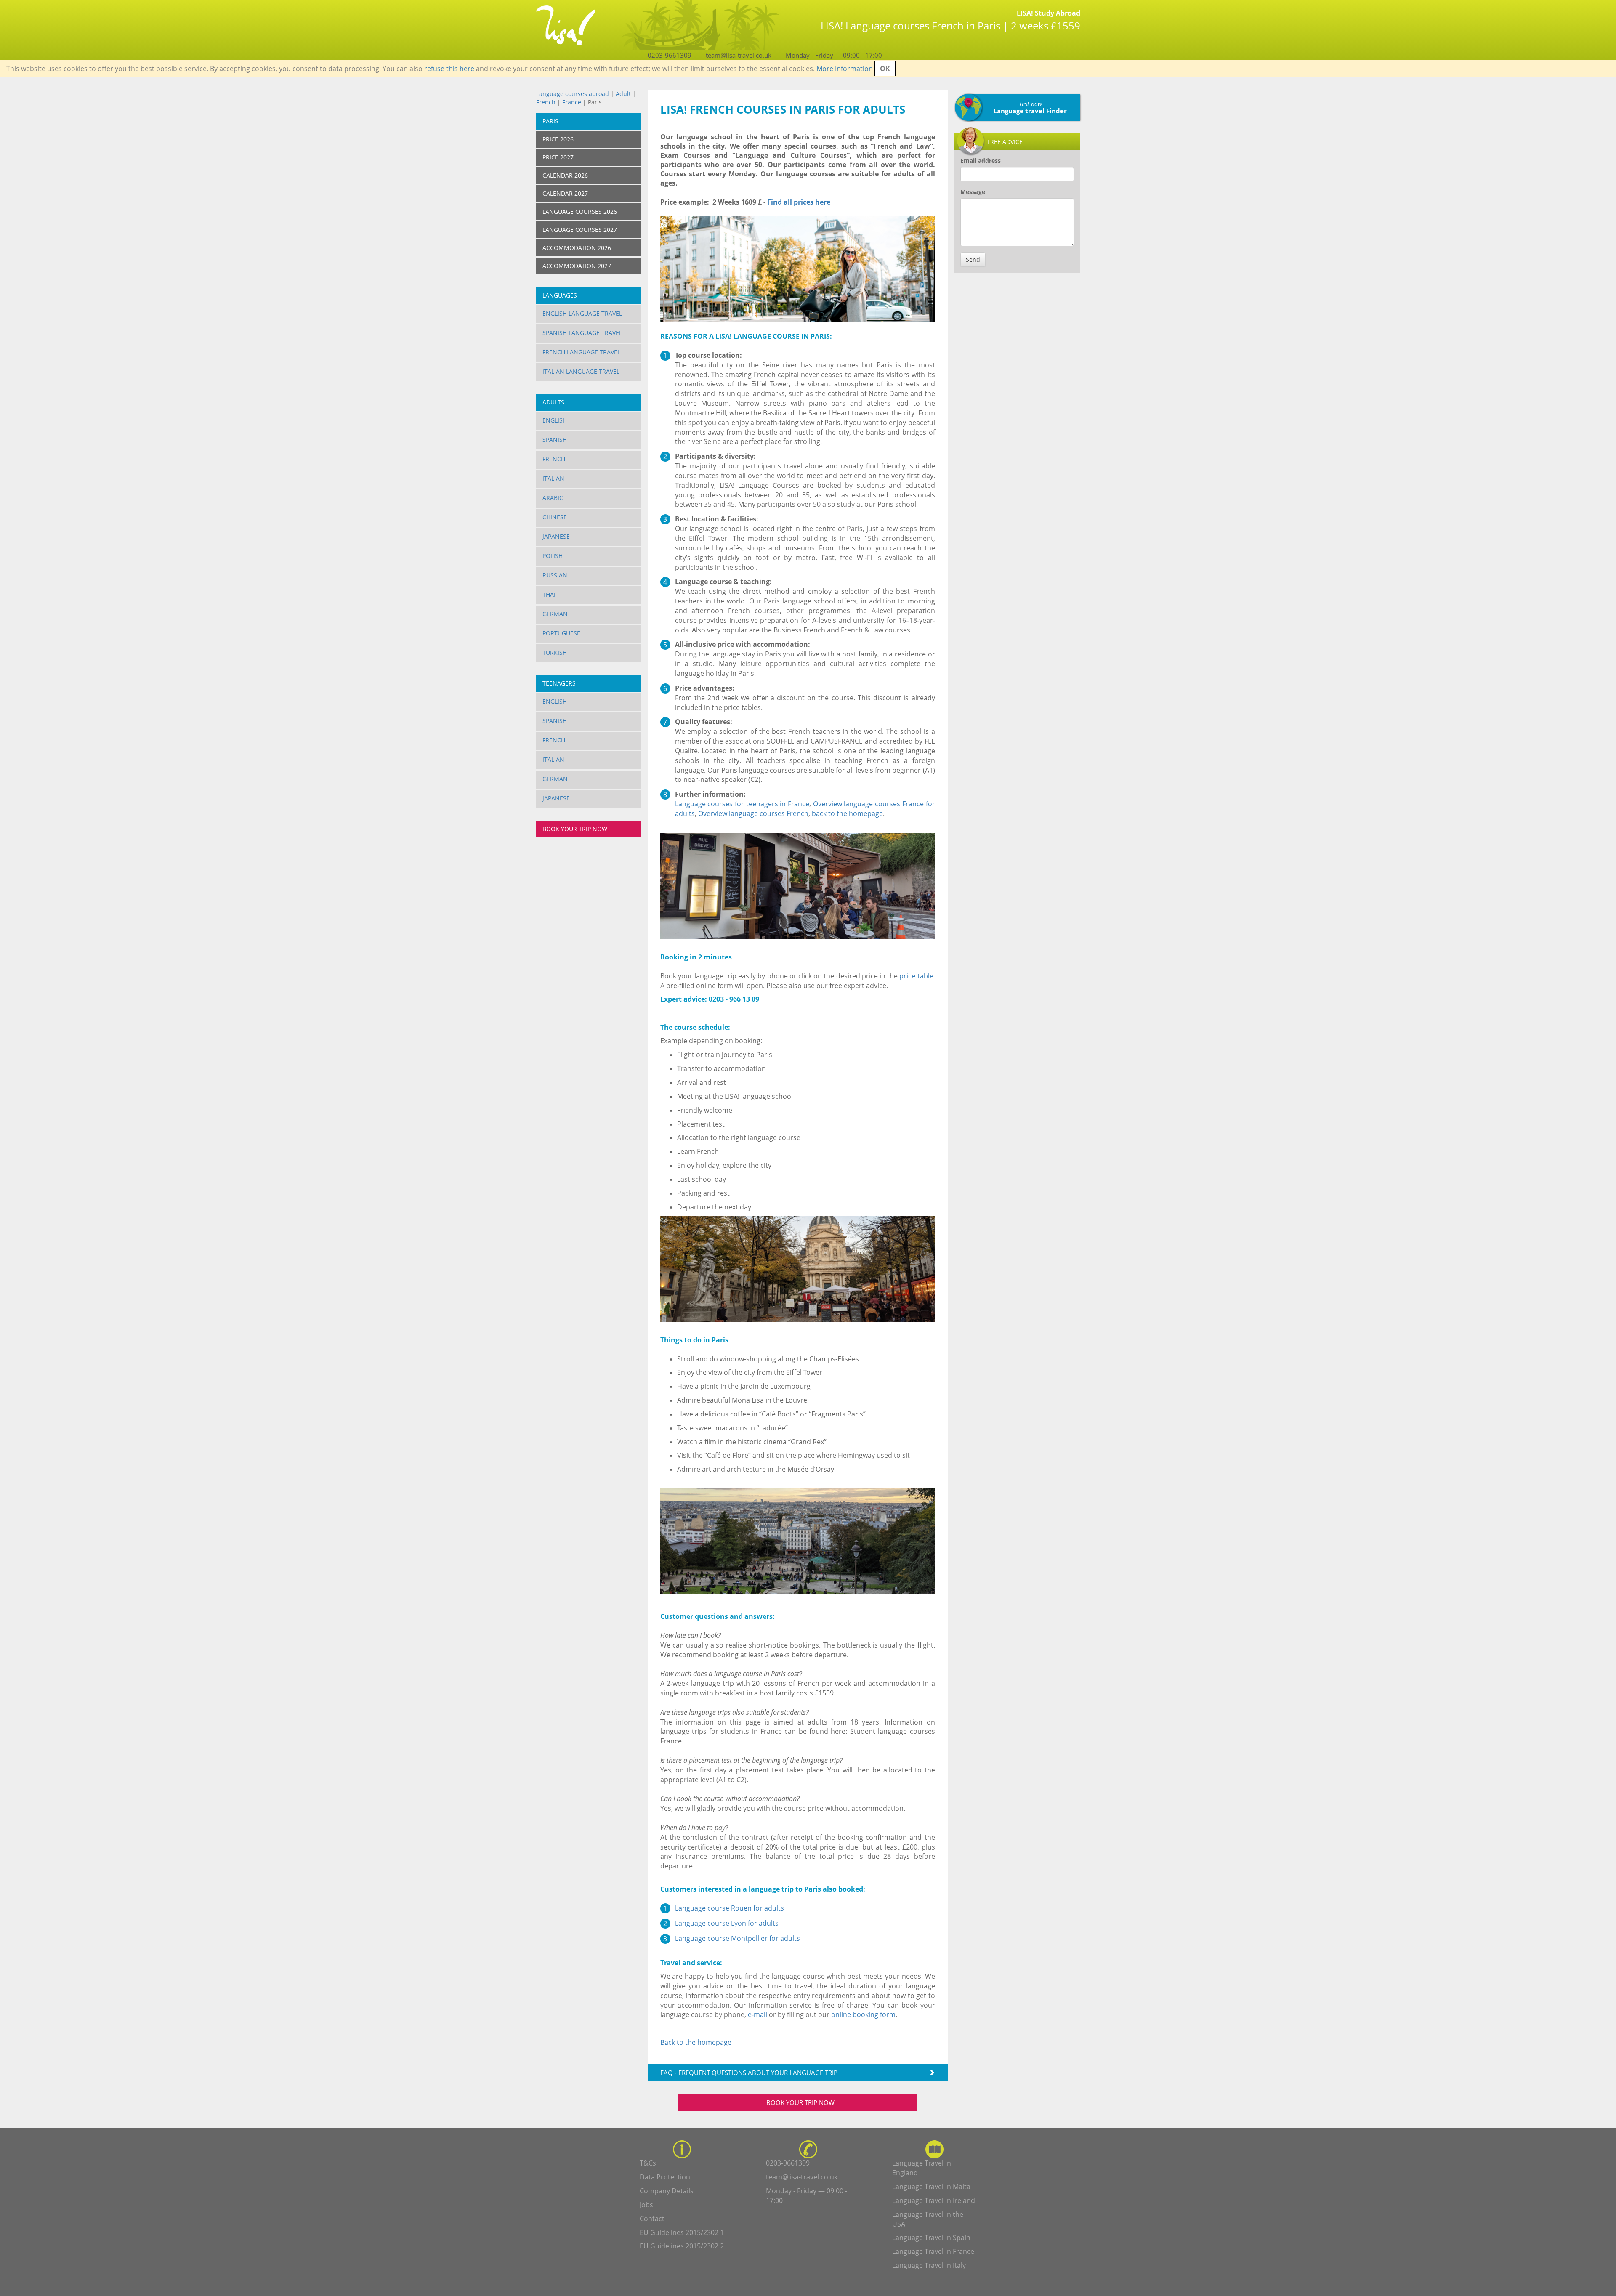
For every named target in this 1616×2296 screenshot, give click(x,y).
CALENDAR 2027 (565, 193)
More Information (845, 69)
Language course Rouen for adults (730, 1908)
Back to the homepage (696, 2042)
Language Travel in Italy (929, 2265)
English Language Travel (582, 313)
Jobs (646, 2205)
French (546, 102)
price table (916, 976)
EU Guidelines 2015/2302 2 (682, 2246)
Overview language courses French (753, 813)
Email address (981, 161)
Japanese (556, 536)
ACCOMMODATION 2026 (577, 248)
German (555, 614)
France (572, 102)
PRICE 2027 (558, 157)
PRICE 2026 (558, 139)
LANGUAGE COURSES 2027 (580, 230)
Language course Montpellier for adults (738, 1938)
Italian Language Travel (581, 371)
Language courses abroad (573, 94)
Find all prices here (798, 202)
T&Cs (648, 2163)
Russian (555, 575)
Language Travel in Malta (931, 2187)
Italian (553, 478)
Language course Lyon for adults (727, 1923)
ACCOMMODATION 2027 (577, 266)
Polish (553, 556)
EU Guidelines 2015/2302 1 (682, 2232)
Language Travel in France (933, 2251)
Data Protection (665, 2177)
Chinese (555, 517)
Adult (623, 94)
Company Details (667, 2191)
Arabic (553, 498)
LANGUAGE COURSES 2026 (580, 211)
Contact (652, 2219)
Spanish (555, 440)
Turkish (555, 652)
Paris (550, 121)
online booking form (863, 2014)
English (555, 420)
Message (973, 192)
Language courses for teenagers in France (742, 804)
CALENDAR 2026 (565, 175)
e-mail (757, 2014)
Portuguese (561, 633)
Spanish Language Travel (582, 333)
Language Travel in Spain (931, 2238)
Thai (549, 594)
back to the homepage (847, 813)
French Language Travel (581, 352)
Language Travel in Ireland (934, 2200)
